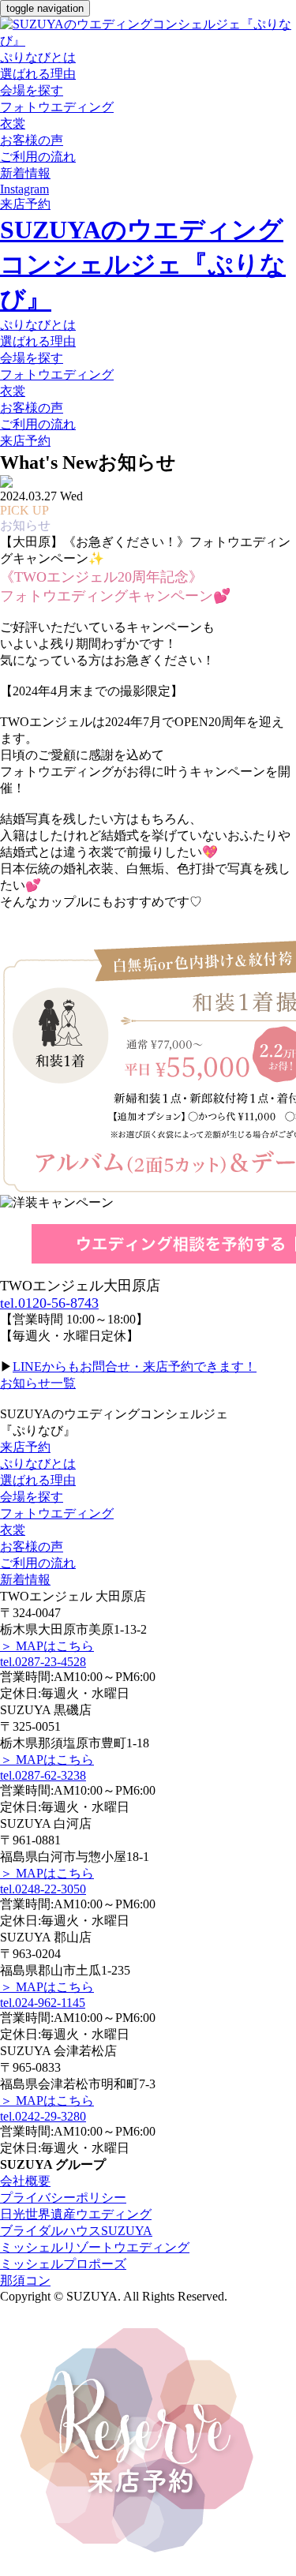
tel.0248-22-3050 (43, 1889)
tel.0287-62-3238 (43, 1775)
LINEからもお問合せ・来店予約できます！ (135, 1367)
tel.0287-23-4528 (43, 1662)
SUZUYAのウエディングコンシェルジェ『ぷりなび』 (143, 264)
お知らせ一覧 (38, 1383)
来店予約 (25, 1447)
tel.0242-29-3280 (43, 2116)
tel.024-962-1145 (43, 2003)
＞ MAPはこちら (47, 1646)
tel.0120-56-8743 (49, 1303)
